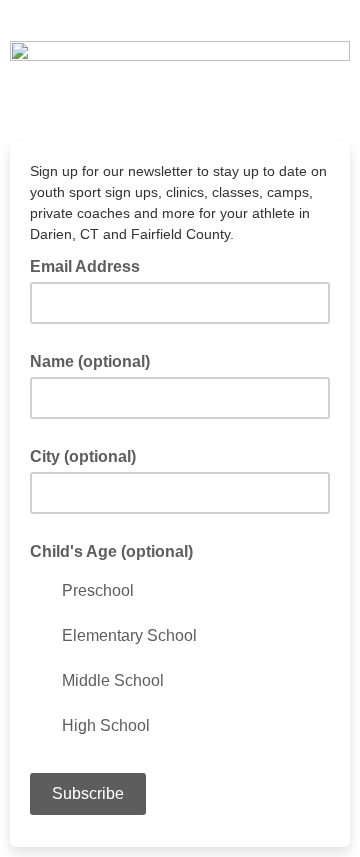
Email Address (91, 265)
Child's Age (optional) (111, 551)
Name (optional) (90, 361)
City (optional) (83, 456)
